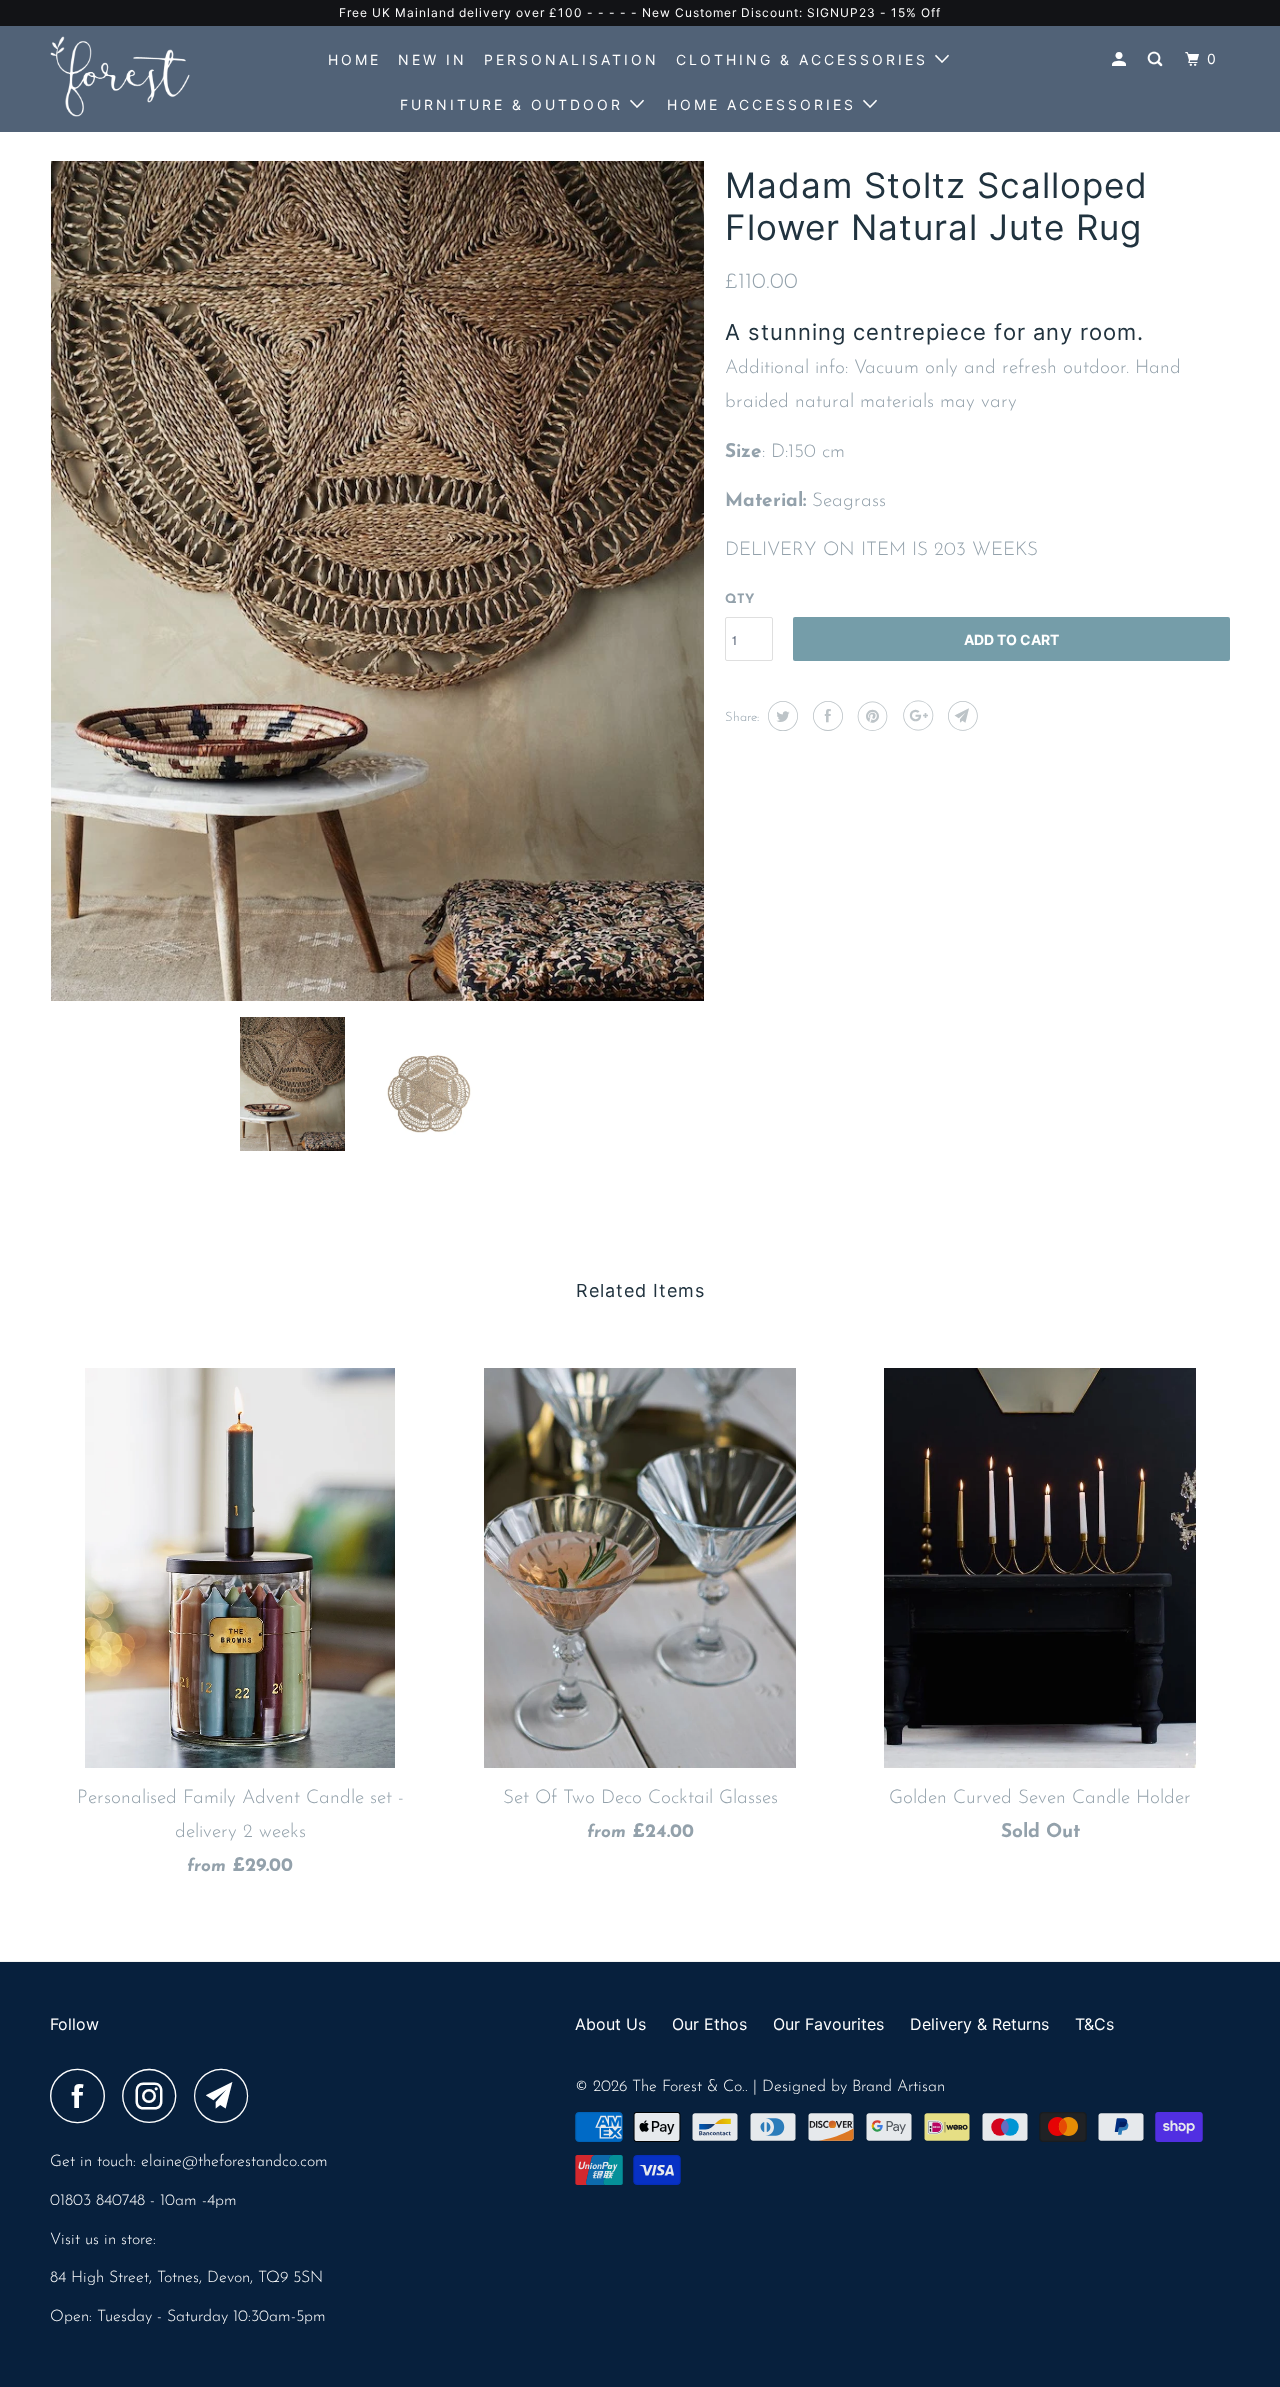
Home (354, 59)
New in (432, 59)
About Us (610, 2024)
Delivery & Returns (979, 2024)
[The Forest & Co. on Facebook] (83, 2096)
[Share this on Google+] (915, 716)
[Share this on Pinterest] (870, 716)
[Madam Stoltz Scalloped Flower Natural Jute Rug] (377, 581)
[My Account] (1122, 59)
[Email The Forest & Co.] (227, 2096)
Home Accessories (765, 104)
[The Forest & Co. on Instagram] (155, 2096)
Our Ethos (709, 2024)
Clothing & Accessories (805, 59)
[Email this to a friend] (960, 716)
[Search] (1158, 59)
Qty (739, 599)
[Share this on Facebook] (825, 716)
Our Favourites (828, 2024)
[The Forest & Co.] (152, 76)
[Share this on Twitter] (780, 716)
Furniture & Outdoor (515, 104)
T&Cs (1094, 2024)
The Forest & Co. (688, 2087)
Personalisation (571, 59)
